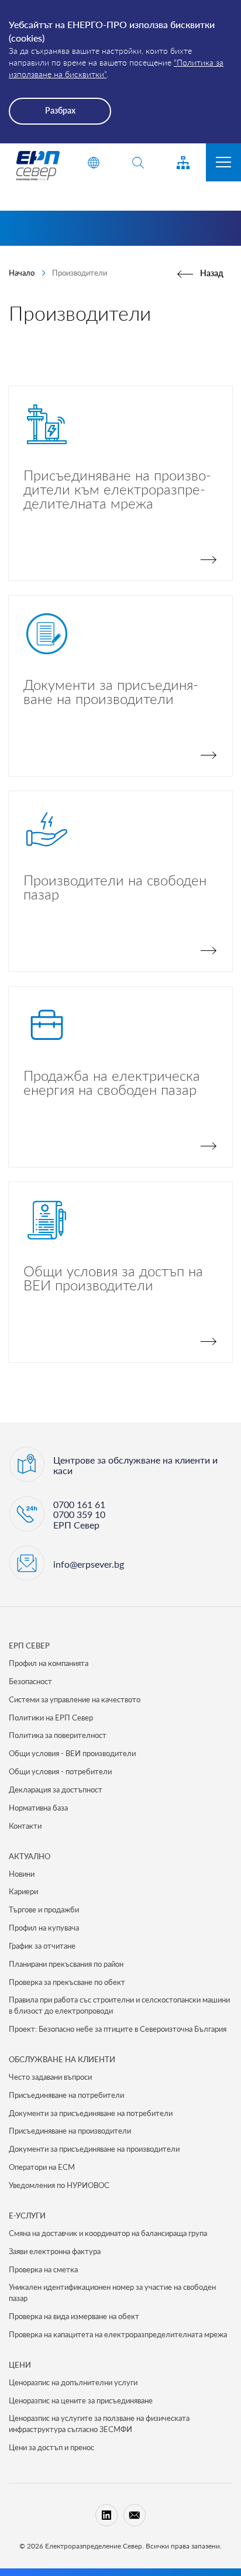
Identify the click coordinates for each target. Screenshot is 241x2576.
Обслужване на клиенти (62, 2059)
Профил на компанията (49, 1663)
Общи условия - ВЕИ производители (72, 1753)
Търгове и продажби (44, 1909)
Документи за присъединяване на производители (94, 2149)
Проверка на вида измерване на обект (74, 2316)
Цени (20, 2365)
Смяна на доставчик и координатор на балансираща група (108, 2233)
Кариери (23, 1891)
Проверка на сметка (43, 2269)
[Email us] (135, 2515)
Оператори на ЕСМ (42, 2167)
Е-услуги (27, 2216)
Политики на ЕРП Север (51, 1718)
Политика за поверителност (58, 1735)
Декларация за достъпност (56, 1790)
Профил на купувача (44, 1928)
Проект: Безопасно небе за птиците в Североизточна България (118, 2029)
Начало (22, 273)
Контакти (25, 1826)
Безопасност (30, 1681)
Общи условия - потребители (60, 1771)
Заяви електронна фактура (55, 2251)
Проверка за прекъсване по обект (67, 1982)
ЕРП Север (29, 1646)
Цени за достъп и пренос (51, 2447)
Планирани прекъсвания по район (66, 1964)
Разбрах (60, 110)
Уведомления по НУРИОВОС (59, 2185)
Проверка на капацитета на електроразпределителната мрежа (118, 2334)
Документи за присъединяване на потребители (91, 2113)
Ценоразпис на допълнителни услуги (73, 2382)
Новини (22, 1874)
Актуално (30, 1856)
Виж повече (120, 483)
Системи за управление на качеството (75, 1699)
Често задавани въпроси (50, 2077)
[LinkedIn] (106, 2515)
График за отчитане (42, 1946)
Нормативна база (38, 1808)
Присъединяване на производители (70, 2131)
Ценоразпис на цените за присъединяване (81, 2400)
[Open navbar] (223, 162)
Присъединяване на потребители (66, 2095)
